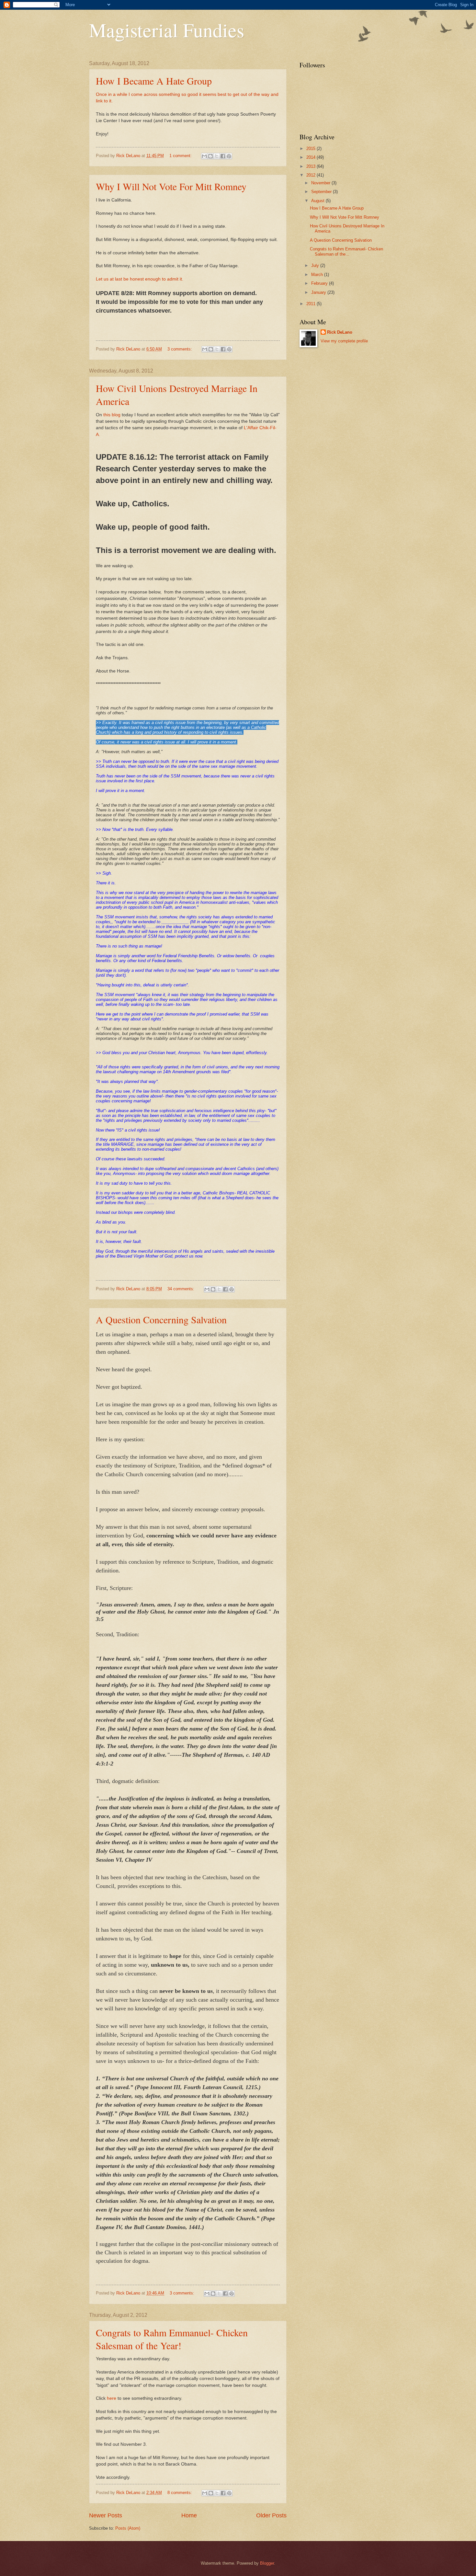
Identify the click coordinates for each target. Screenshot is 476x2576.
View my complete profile (344, 341)
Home (189, 2515)
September (322, 192)
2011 (312, 304)
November (321, 183)
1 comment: (181, 156)
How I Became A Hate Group (154, 81)
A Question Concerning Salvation (161, 1319)
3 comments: (180, 349)
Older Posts (271, 2515)
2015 (312, 149)
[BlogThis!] (210, 156)
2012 (312, 175)
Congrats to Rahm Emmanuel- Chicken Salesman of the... (346, 251)
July (316, 265)
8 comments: (180, 2493)
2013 (312, 166)
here (112, 2398)
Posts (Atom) (128, 2528)
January (319, 292)
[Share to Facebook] (223, 156)
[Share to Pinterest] (229, 156)
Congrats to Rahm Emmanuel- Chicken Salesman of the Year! (172, 2339)
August (318, 201)
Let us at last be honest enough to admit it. (140, 279)
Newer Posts (106, 2515)
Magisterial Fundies (167, 30)
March (318, 275)
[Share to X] (217, 156)
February (320, 283)
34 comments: (181, 1289)
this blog (111, 415)
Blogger (267, 2563)
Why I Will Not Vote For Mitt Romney (171, 186)
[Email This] (204, 156)
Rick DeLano (340, 332)
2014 (312, 157)
